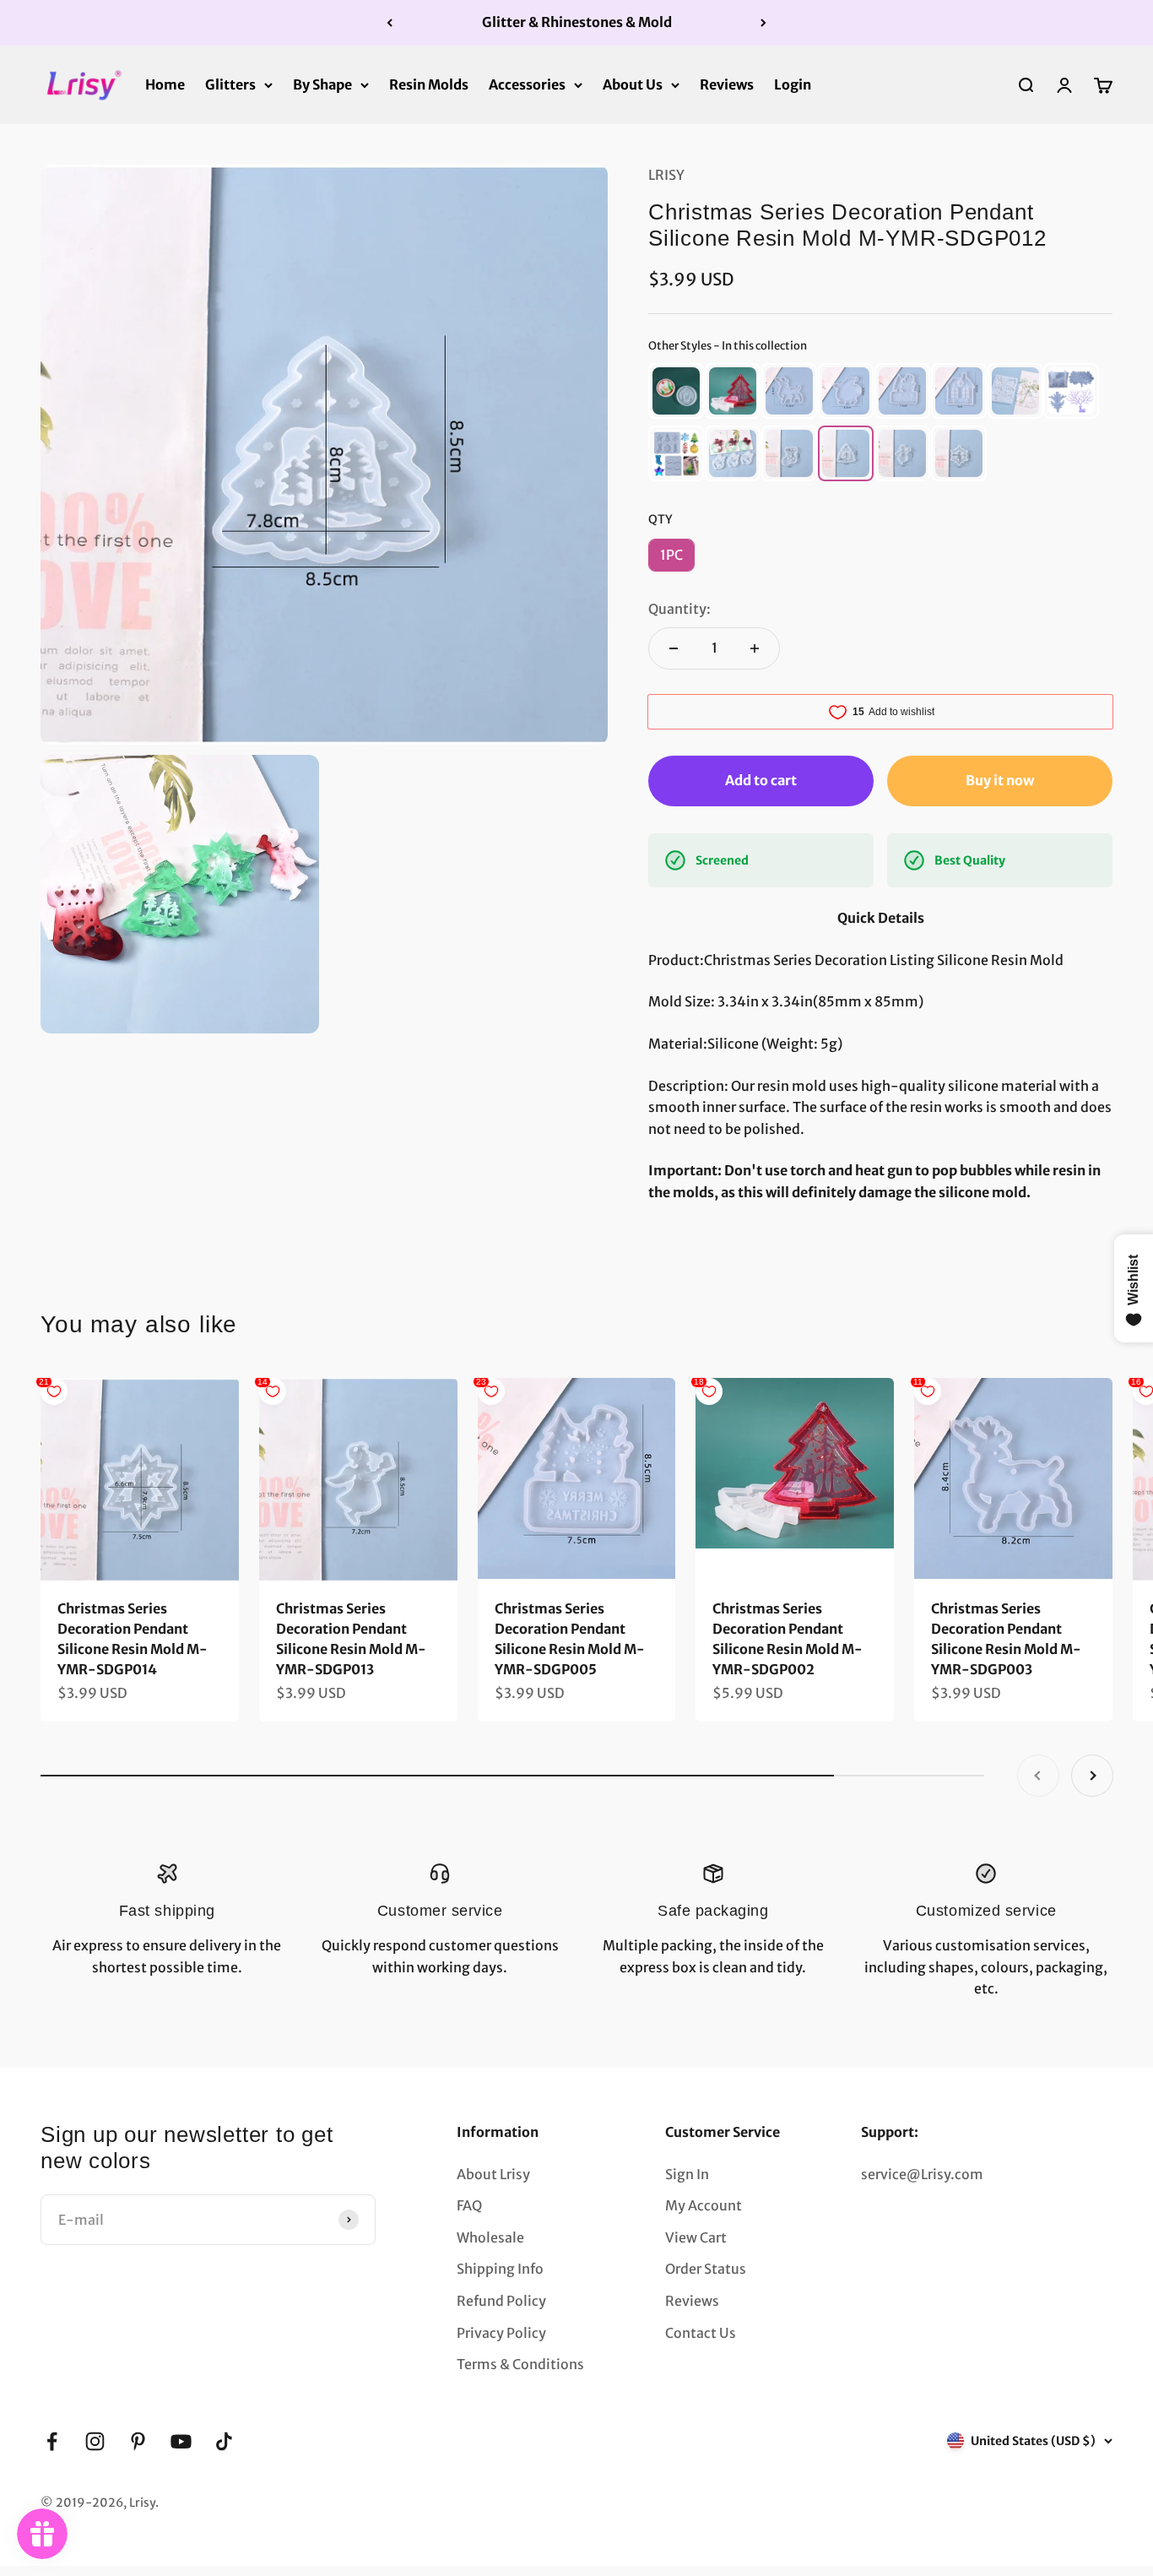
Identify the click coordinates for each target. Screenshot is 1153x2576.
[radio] (676, 391)
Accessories (527, 84)
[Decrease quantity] (674, 648)
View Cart (696, 2237)
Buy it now (1000, 780)
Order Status (706, 2269)
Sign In (687, 2174)
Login (793, 84)
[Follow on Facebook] (52, 2441)
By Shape (322, 84)
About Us (633, 84)
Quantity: (679, 609)
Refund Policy (501, 2301)
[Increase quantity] (755, 648)
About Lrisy (493, 2174)
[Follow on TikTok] (224, 2441)
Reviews (727, 84)
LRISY (666, 175)
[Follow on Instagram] (95, 2441)
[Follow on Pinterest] (138, 2441)
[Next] (763, 23)
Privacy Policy (501, 2333)
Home (165, 84)
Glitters (230, 84)
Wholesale (490, 2237)
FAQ (469, 2205)
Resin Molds (429, 84)
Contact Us (701, 2333)
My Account (704, 2205)
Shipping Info (500, 2269)
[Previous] (390, 23)
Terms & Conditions (520, 2364)
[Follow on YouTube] (181, 2441)
